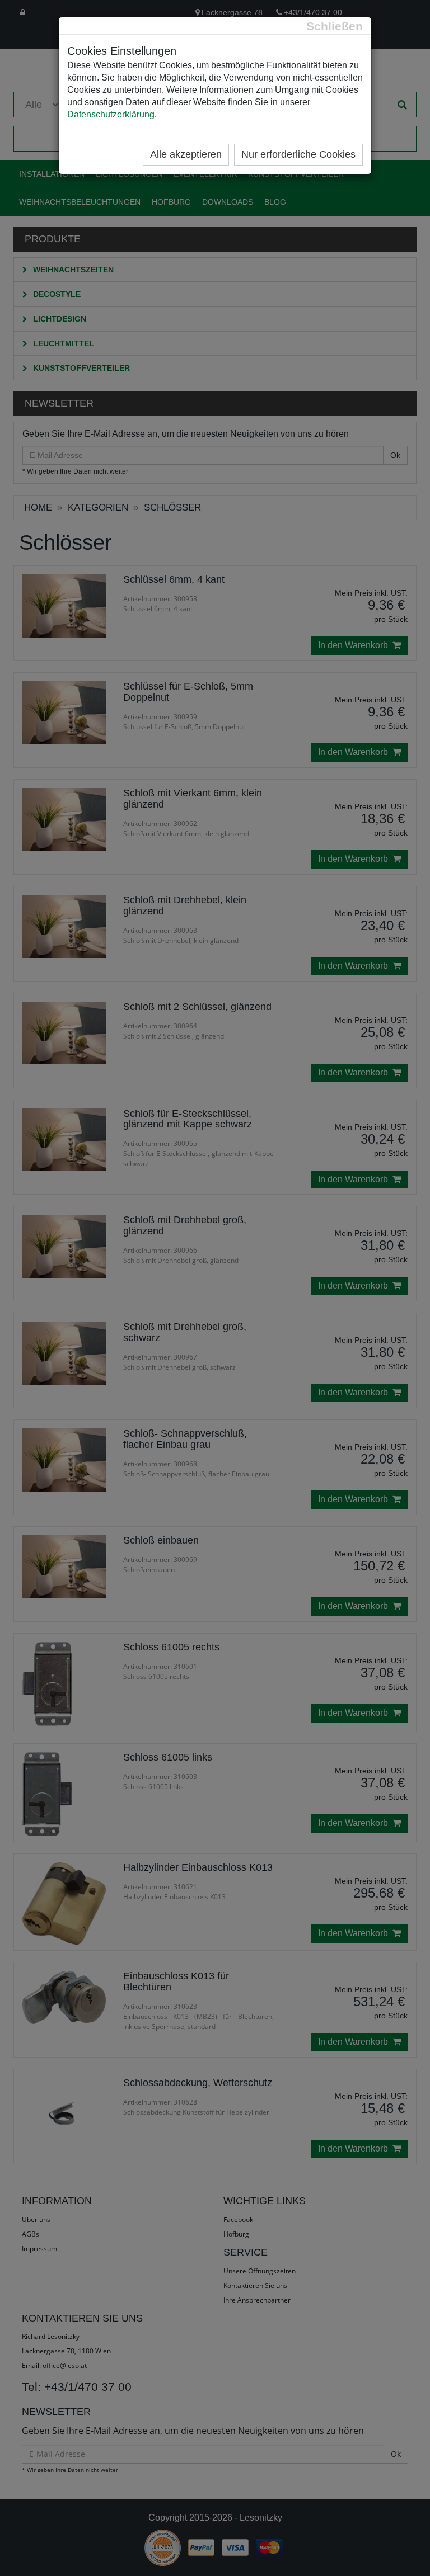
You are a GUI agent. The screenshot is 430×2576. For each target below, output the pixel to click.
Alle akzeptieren (186, 154)
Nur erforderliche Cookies (298, 154)
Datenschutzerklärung (111, 114)
